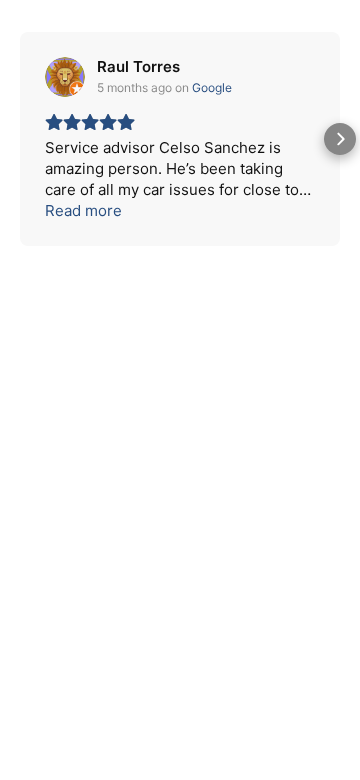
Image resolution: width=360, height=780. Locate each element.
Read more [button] (83, 210)
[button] (20, 139)
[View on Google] (65, 77)
